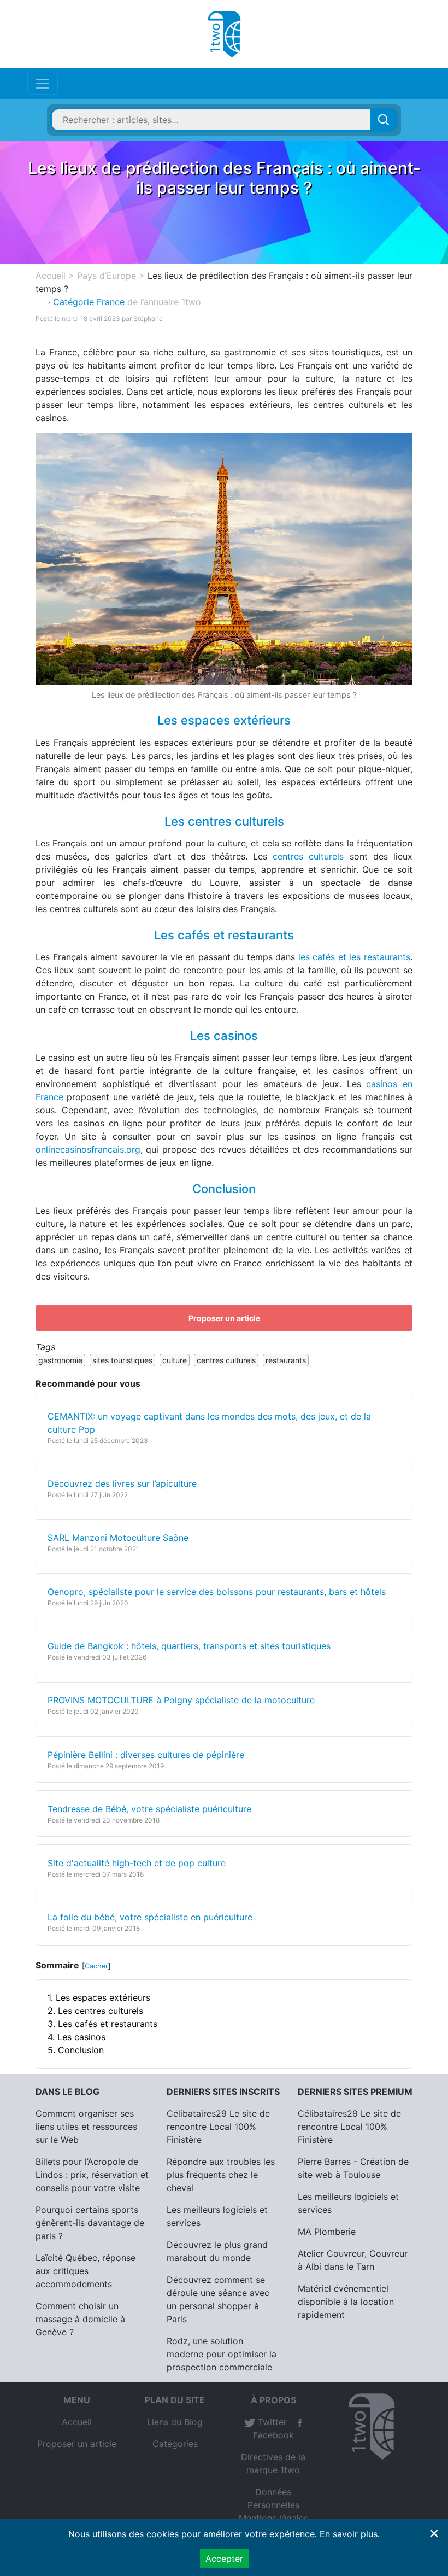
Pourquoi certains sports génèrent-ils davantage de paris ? (90, 2223)
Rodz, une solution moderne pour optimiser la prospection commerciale (222, 2354)
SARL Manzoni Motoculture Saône (118, 1538)
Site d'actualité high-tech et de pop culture (137, 1863)
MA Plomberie (327, 2232)
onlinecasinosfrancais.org (88, 1149)
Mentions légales (273, 2518)
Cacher (96, 1966)
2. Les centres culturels (95, 2011)
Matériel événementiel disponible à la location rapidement (346, 2302)
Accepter (224, 2559)
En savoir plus (349, 2534)
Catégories (175, 2444)
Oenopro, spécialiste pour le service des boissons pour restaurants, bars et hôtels (217, 1592)
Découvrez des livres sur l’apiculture (122, 1483)
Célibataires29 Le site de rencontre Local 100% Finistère (218, 2127)
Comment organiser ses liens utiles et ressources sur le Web (86, 2127)
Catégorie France (89, 302)
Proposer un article (224, 1318)
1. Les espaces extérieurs (99, 1997)
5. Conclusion (76, 2050)
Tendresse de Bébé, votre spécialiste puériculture (149, 1809)
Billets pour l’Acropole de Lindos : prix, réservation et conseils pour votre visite (92, 2175)
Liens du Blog (175, 2422)
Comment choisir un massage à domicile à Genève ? (80, 2319)
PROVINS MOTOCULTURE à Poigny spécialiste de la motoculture (181, 1700)
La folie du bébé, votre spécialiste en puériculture (150, 1917)
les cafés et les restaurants (354, 957)
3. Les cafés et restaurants (102, 2024)
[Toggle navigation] (43, 84)
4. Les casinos (76, 2037)
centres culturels (308, 856)
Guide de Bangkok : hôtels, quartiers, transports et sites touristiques (189, 1646)
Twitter (271, 2422)
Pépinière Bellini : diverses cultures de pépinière (146, 1755)
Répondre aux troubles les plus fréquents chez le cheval (221, 2175)
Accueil (77, 2422)
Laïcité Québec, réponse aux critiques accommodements (86, 2271)
